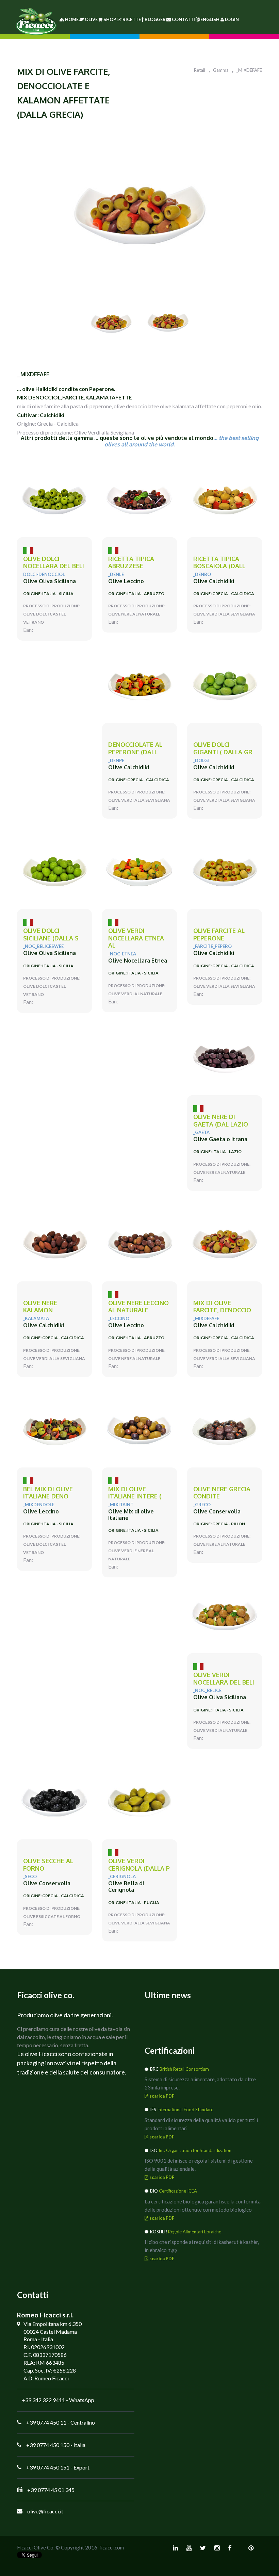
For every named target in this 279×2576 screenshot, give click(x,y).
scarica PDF (161, 2096)
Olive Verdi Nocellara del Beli (224, 1679)
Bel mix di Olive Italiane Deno (48, 1493)
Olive (91, 19)
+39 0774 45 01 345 (51, 2490)
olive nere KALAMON (40, 1307)
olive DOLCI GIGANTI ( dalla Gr (223, 748)
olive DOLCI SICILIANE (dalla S (51, 934)
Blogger (155, 19)
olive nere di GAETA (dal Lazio (221, 1121)
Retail (200, 70)
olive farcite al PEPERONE (219, 934)
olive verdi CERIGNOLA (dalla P (139, 1865)
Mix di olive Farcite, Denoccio (222, 1307)
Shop (110, 19)
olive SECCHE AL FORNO (48, 1865)
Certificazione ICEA (178, 2191)
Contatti (183, 19)
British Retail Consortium (184, 2069)
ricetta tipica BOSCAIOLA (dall (219, 563)
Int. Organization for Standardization (195, 2150)
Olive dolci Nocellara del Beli (54, 563)
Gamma (221, 70)
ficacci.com (112, 2547)
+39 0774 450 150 (48, 2445)
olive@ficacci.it (45, 2511)
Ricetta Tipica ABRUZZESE (131, 563)
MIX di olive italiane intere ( (135, 1493)
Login (232, 19)
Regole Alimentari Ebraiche (195, 2232)
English (210, 19)
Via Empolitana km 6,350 (53, 2324)
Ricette (132, 19)
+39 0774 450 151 (48, 2467)
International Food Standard (185, 2110)
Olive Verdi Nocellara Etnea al (136, 938)
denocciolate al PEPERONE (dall (135, 748)
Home (71, 19)
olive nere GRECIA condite (222, 1493)
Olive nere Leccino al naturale (138, 1307)
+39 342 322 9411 (43, 2400)
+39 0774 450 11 (46, 2422)
